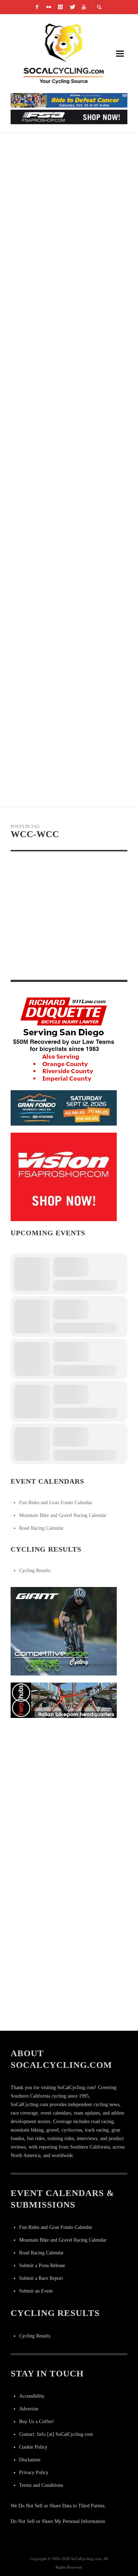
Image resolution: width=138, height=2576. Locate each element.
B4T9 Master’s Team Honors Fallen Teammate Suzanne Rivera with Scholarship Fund (60, 966)
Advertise (29, 2409)
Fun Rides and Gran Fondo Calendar (56, 1503)
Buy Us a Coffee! (37, 2422)
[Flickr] (49, 7)
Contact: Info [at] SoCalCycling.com (56, 2434)
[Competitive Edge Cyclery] (64, 1631)
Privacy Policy (34, 2472)
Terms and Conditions (41, 2485)
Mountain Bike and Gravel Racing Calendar (63, 1515)
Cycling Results (35, 1571)
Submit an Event (36, 2291)
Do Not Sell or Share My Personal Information (58, 2521)
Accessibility (32, 2396)
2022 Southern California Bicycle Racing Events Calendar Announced (68, 489)
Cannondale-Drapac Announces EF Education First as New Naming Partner (68, 237)
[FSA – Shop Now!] (69, 116)
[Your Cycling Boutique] (64, 1700)
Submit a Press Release (42, 2265)
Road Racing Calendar (41, 1528)
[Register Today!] (64, 1108)
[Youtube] (84, 7)
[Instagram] (61, 7)
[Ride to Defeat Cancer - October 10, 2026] (69, 100)
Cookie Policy (33, 2447)
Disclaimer (30, 2460)
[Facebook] (37, 7)
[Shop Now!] (64, 1177)
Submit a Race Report (41, 2278)
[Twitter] (72, 7)
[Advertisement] (69, 1794)
